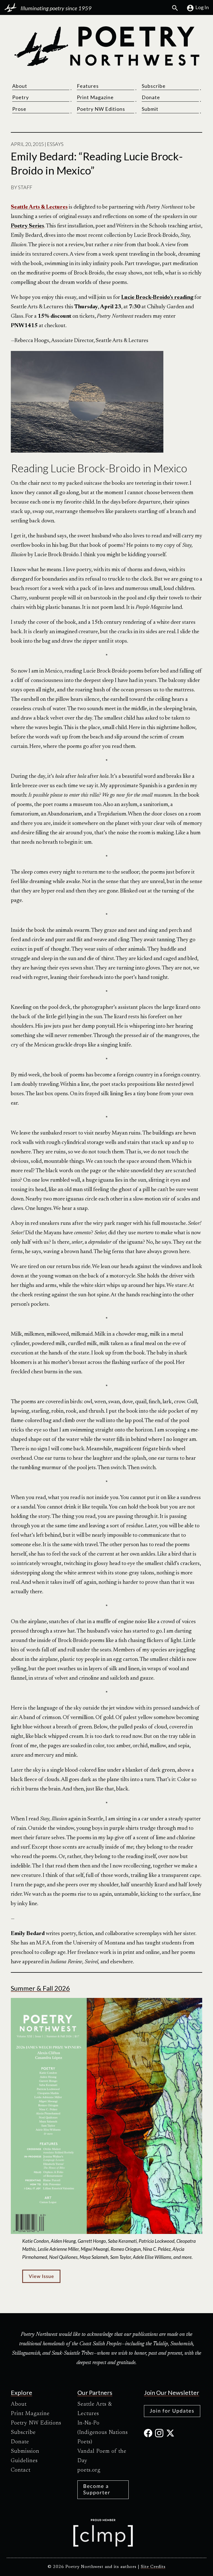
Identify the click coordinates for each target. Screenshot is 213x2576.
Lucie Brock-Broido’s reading (157, 297)
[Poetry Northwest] (106, 46)
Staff (25, 187)
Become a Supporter (97, 2489)
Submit (150, 109)
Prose (19, 109)
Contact (21, 2470)
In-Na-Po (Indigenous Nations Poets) (103, 2433)
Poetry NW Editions (101, 109)
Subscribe (154, 86)
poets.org (89, 2470)
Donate (151, 97)
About (20, 86)
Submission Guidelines (25, 2456)
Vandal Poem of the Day (102, 2456)
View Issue (41, 2276)
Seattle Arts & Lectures (95, 2409)
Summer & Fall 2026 (40, 1988)
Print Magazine (95, 97)
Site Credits (153, 2567)
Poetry (21, 97)
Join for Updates (172, 2411)
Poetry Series (27, 226)
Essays (55, 144)
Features (88, 86)
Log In (202, 7)
